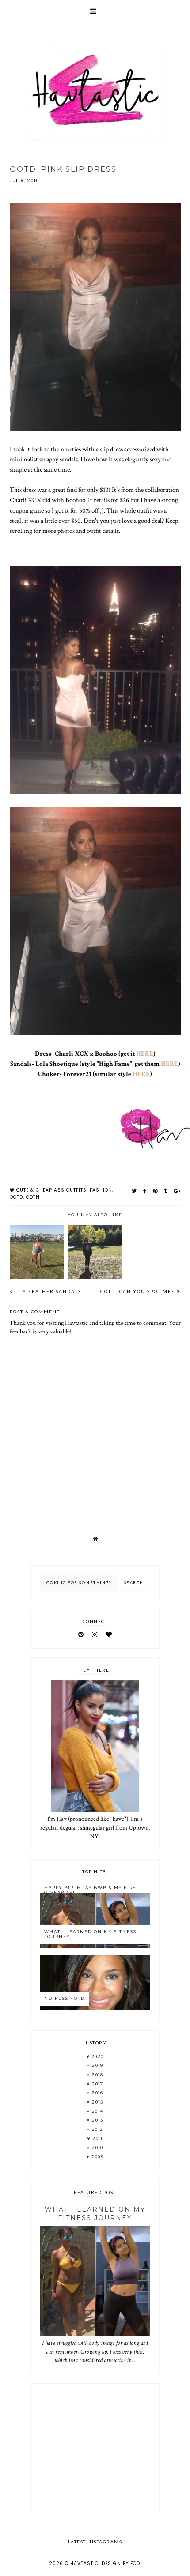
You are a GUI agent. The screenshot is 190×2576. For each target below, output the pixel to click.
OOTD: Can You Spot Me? (138, 1291)
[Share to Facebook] (145, 1191)
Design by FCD (121, 2563)
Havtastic (84, 2563)
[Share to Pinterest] (155, 1191)
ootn (33, 1197)
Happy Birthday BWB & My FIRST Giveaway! (92, 1890)
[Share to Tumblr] (166, 1191)
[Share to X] (134, 1191)
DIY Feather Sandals (48, 1291)
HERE (145, 1054)
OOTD (16, 1197)
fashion (101, 1190)
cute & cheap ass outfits (51, 1190)
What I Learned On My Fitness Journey (90, 1934)
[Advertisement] (95, 2448)
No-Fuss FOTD (65, 1998)
